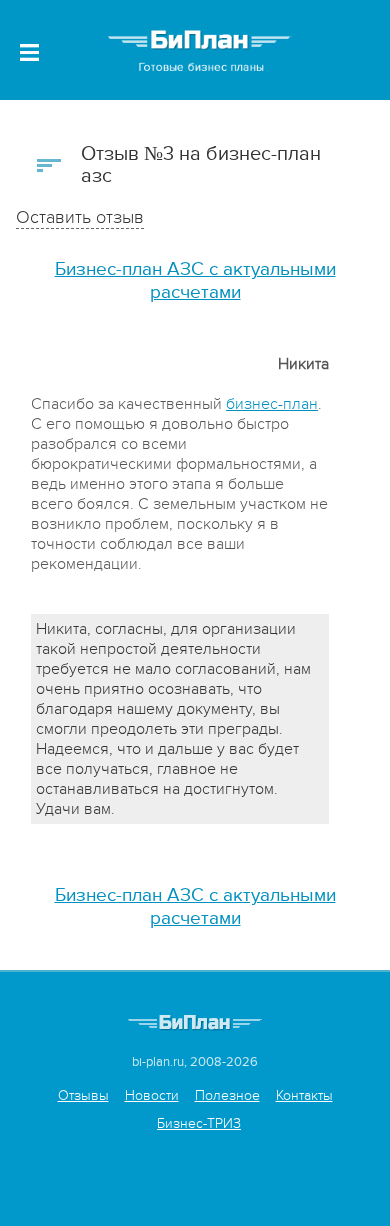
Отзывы (83, 1095)
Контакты (304, 1095)
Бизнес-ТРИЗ (199, 1123)
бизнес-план (272, 404)
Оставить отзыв (80, 217)
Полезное (227, 1095)
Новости (152, 1095)
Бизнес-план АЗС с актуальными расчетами (195, 281)
